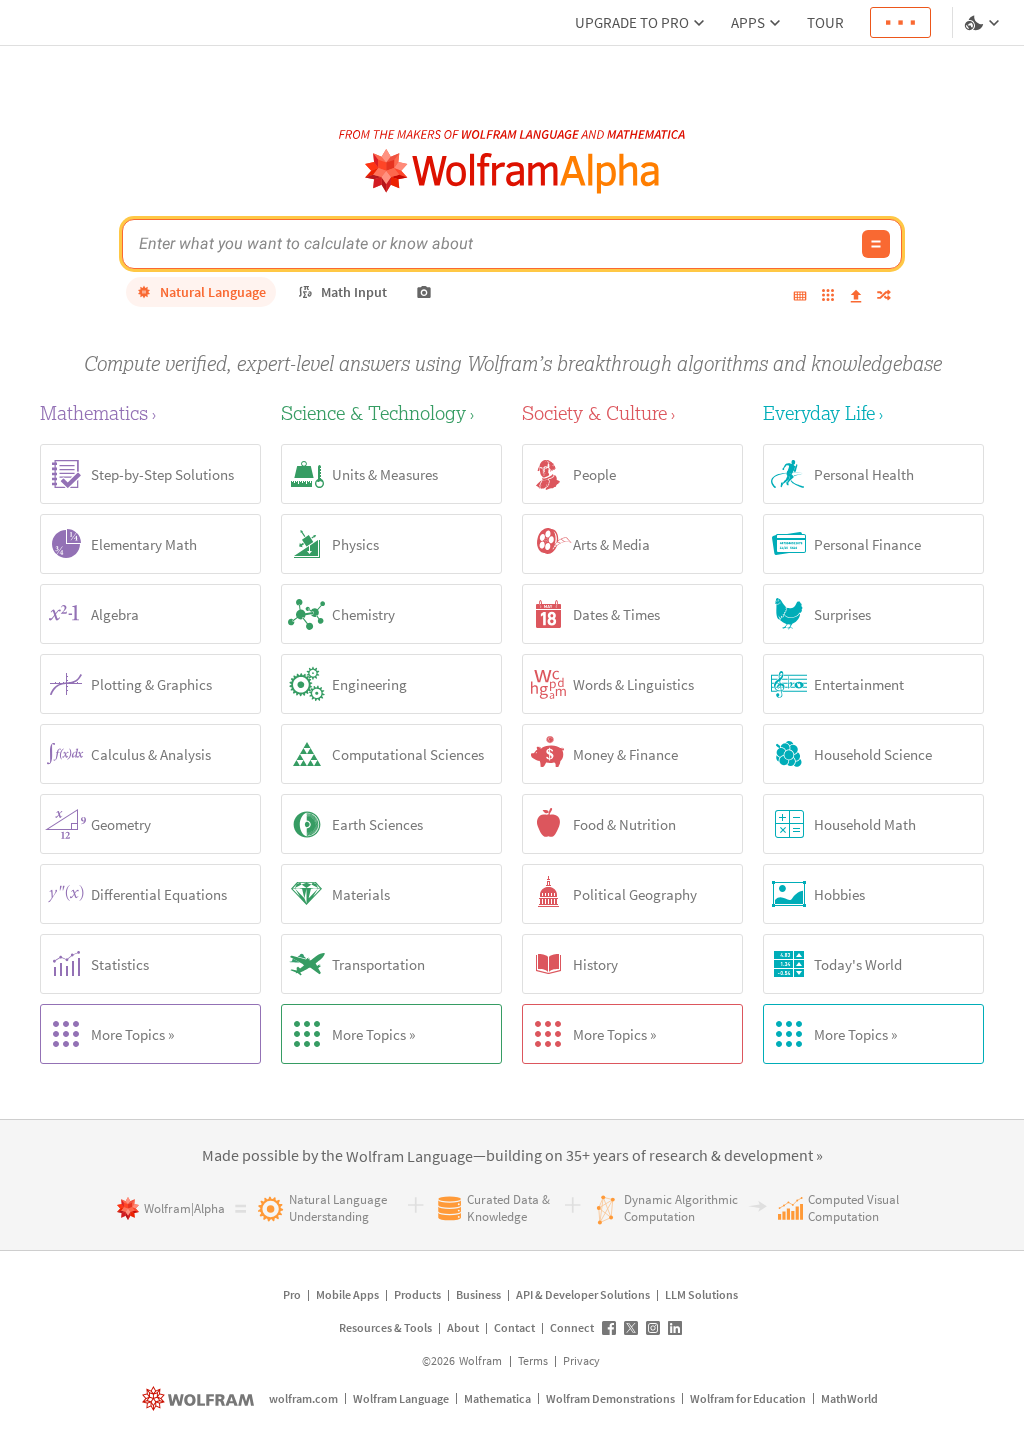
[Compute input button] (876, 244)
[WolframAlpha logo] (512, 171)
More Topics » (132, 1034)
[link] (409, 1157)
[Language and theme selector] (984, 23)
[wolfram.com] (200, 1398)
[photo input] (424, 292)
